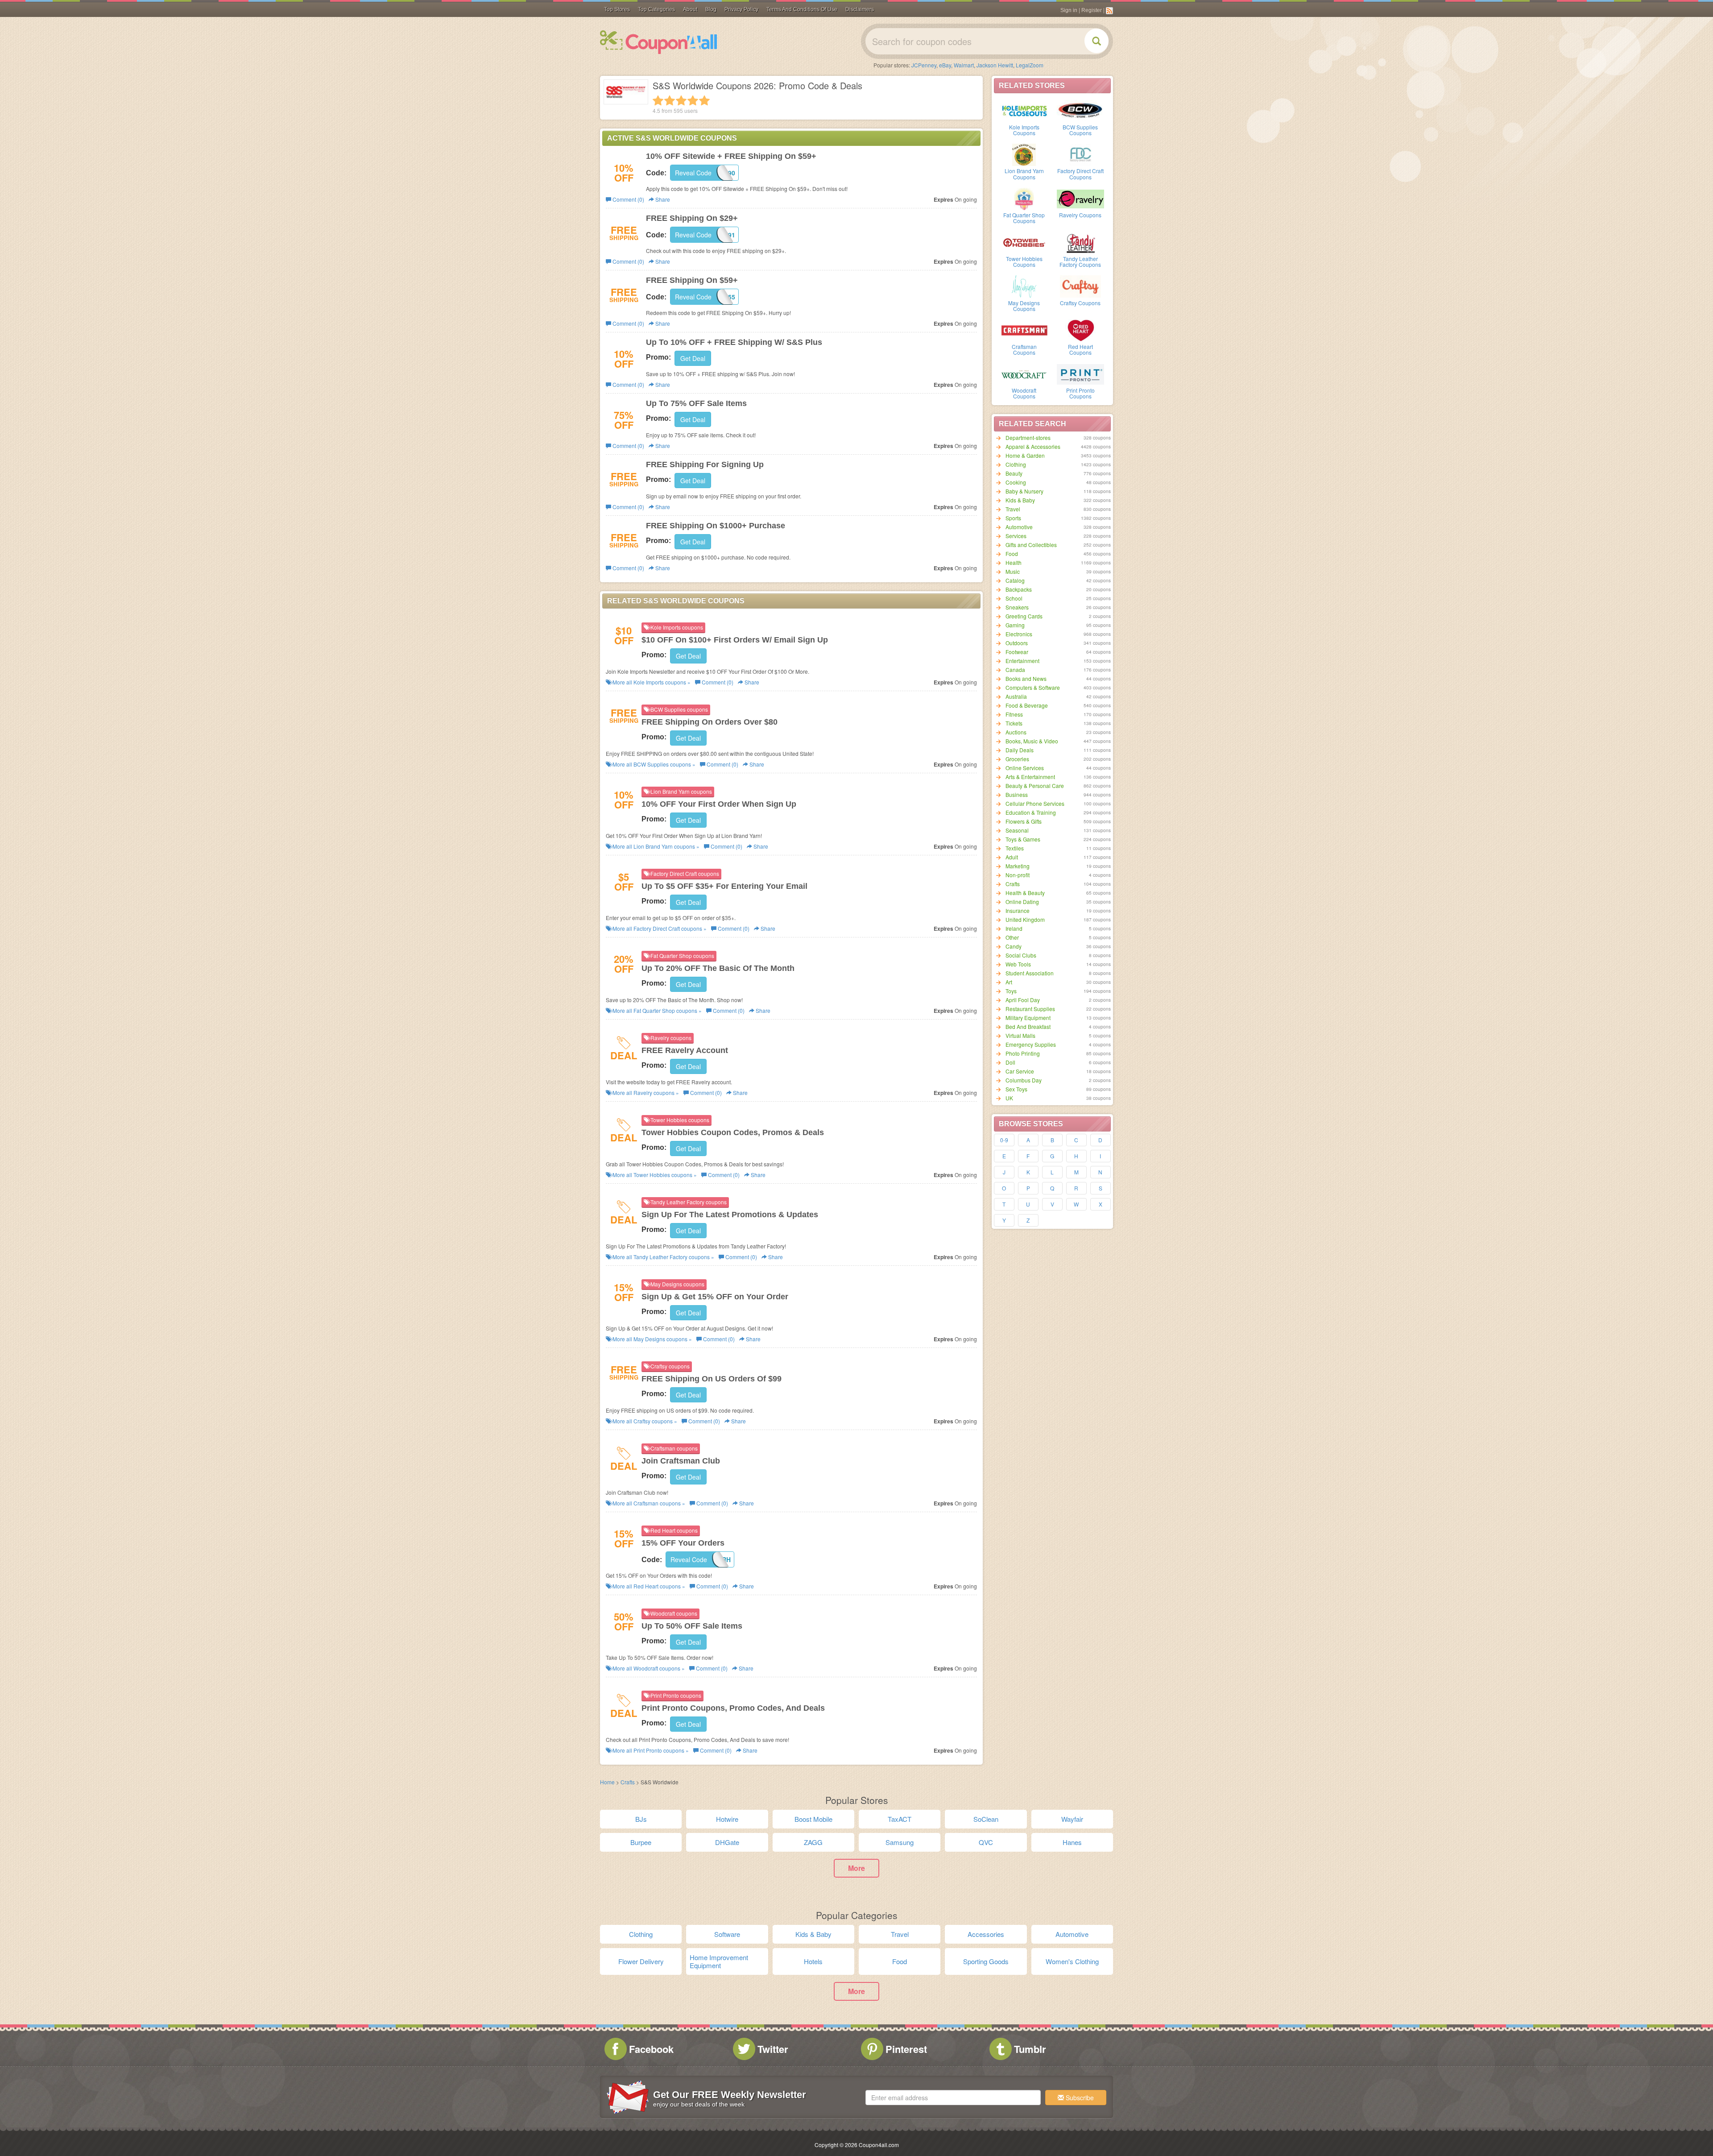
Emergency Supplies (1031, 1044)
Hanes (1072, 1842)
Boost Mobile (813, 1819)
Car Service (1020, 1071)
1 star (658, 100)
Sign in (1069, 10)
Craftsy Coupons (1080, 303)
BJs (641, 1819)
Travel (1013, 509)
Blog (711, 9)
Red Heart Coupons (1080, 349)
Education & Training (1031, 812)
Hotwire (727, 1819)
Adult (1012, 857)
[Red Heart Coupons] (1080, 330)
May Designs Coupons (1024, 306)
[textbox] (953, 2098)
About (690, 9)
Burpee (641, 1842)
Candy (1014, 946)
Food (1012, 554)
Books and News (1026, 678)
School (1014, 598)
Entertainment (1022, 661)
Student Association (1030, 973)
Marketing (1018, 866)
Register (1092, 10)
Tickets (1014, 723)
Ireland (1014, 928)
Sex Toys (1016, 1089)
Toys (1011, 991)
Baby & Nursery (1024, 491)
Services (1016, 536)
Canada (1015, 670)
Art (1009, 982)
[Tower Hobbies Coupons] (1024, 242)
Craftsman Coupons (1024, 349)
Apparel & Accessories (1033, 446)
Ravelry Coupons (1080, 215)
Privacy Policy (741, 9)
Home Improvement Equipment (719, 1961)
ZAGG (813, 1842)
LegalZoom (1030, 65)
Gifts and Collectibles (1031, 545)
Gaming (1015, 625)
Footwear (1017, 652)
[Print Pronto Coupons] (1080, 373)
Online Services (1025, 768)
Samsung (900, 1842)
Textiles (1015, 848)
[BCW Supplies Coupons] (1080, 110)
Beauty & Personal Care (1035, 786)
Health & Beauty (1025, 893)
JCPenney (924, 65)
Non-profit (1018, 875)
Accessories (986, 1934)
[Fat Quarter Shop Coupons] (1024, 198)
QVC (986, 1842)
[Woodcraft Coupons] (1024, 373)
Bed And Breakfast (1028, 1026)
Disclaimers (860, 9)
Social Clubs (1021, 955)
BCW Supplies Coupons (1080, 130)
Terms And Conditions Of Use (802, 9)
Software (727, 1934)
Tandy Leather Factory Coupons (1080, 261)
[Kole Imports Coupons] (1024, 110)
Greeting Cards (1024, 616)
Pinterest (906, 2049)
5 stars (704, 100)
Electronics (1019, 634)
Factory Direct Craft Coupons (1080, 174)
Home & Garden (1025, 455)
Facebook (651, 2049)
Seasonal (1017, 830)
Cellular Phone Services (1035, 803)
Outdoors (1017, 643)
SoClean (986, 1819)
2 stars (670, 100)
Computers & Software (1033, 687)
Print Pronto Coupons (1080, 393)
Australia (1016, 696)
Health (1014, 562)
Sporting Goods (986, 1961)
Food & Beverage (1027, 705)
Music (1013, 571)
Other (1012, 937)
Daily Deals (1020, 750)
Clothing (1016, 464)
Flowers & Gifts (1024, 821)
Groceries (1017, 759)
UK (1009, 1098)
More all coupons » (651, 682)
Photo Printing (1023, 1053)
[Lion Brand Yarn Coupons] (1024, 154)
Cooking (1016, 482)
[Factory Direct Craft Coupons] (1080, 154)
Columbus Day (1024, 1080)
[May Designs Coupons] (1024, 286)
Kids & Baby (1020, 500)
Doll (1010, 1062)
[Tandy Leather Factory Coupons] (1080, 242)
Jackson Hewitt (995, 65)
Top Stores (617, 9)
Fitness (1014, 714)
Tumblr (1030, 2049)
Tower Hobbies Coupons (1024, 261)
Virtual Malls (1020, 1035)
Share (662, 199)
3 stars (681, 100)
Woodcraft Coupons (1024, 393)
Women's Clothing (1072, 1961)
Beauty (1014, 473)
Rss (1109, 11)
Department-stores (1028, 437)
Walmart (964, 65)
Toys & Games (1023, 839)
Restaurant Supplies (1030, 1009)
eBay (945, 65)
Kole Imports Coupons (1024, 130)
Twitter (773, 2049)
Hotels (813, 1961)
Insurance (1018, 910)
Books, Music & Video (1032, 741)
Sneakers (1017, 607)
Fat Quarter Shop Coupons (1024, 218)
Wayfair (1072, 1819)
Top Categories (656, 9)
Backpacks (1019, 589)
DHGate (727, 1842)
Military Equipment (1028, 1018)
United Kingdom (1025, 919)
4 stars (693, 100)
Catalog (1015, 580)
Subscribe (1079, 2098)
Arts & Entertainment (1030, 777)
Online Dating (1022, 902)
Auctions (1016, 732)
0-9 (1004, 1140)
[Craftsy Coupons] (1080, 286)
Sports (1013, 518)
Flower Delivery (641, 1961)
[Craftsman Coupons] (1024, 330)
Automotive (1019, 527)
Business (1017, 794)
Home (607, 1782)
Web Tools (1018, 964)
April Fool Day (1023, 1000)
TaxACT (900, 1819)
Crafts (1013, 884)
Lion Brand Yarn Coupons (1024, 174)
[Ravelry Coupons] (1080, 198)
